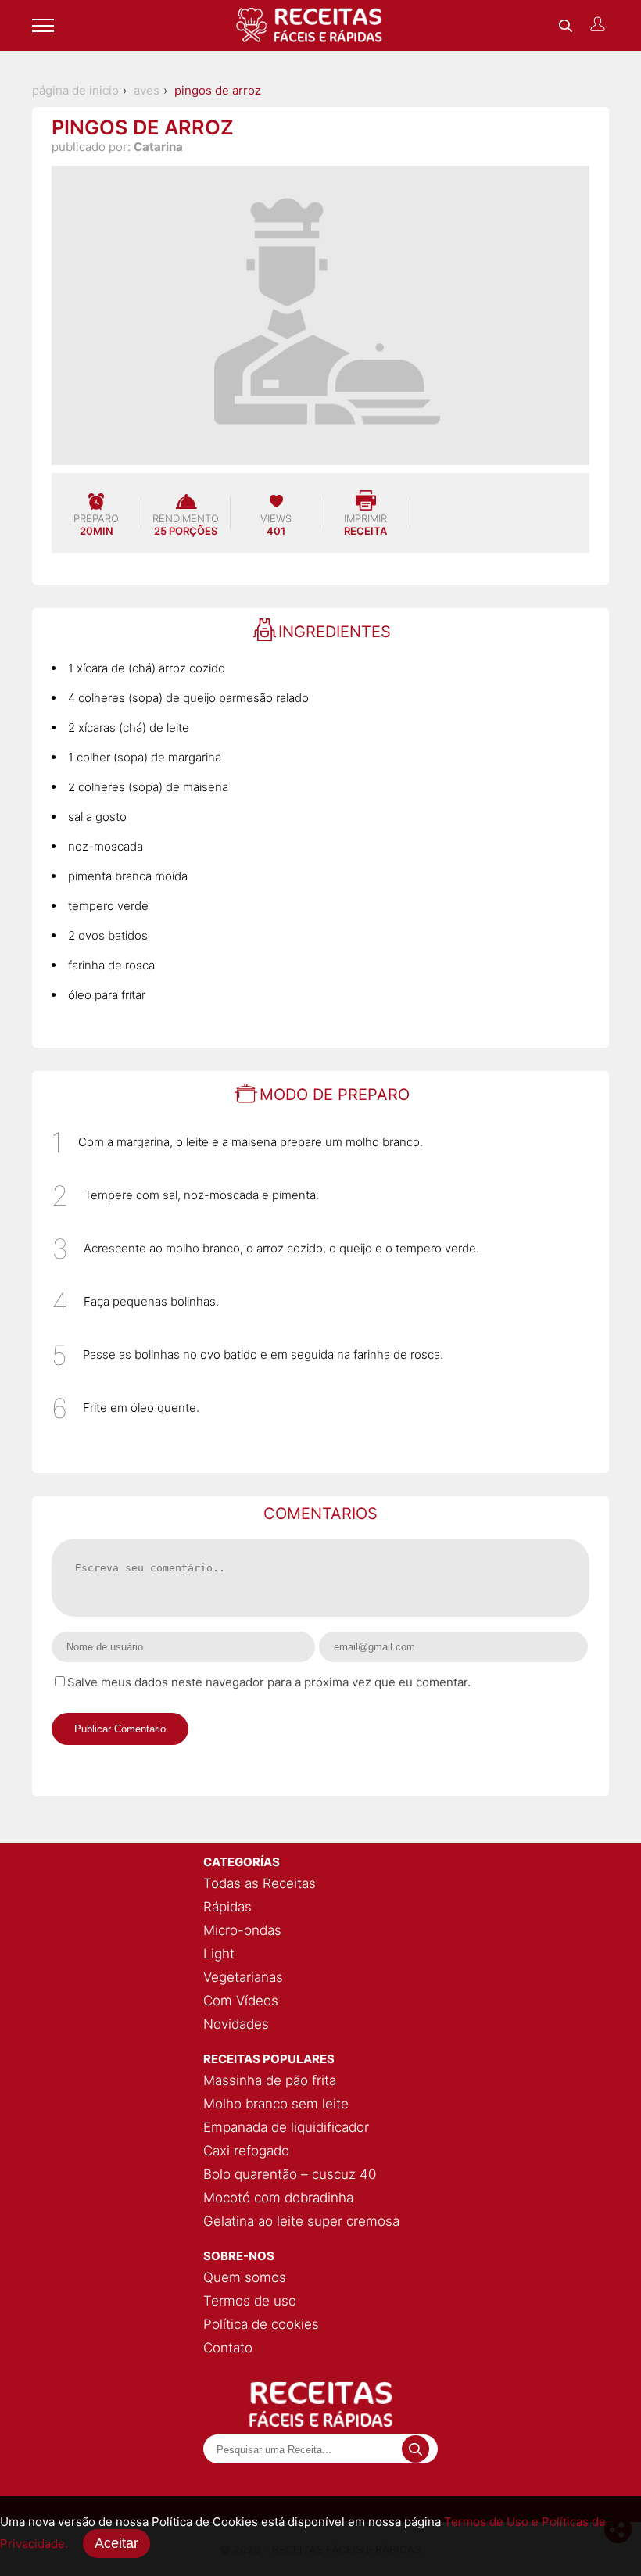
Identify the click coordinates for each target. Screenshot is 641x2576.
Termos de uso (250, 2301)
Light (219, 1954)
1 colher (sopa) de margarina (145, 757)
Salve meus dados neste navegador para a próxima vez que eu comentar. (269, 1682)
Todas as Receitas (260, 1883)
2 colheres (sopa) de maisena (148, 787)
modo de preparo (335, 1095)
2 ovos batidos (108, 935)
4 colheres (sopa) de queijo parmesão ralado (188, 698)
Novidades (236, 2024)
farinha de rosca (111, 965)
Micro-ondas (242, 1930)
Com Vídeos (241, 2001)
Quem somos (245, 2277)
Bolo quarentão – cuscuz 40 (290, 2174)
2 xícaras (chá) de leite (129, 727)
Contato (228, 2348)
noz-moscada (106, 846)
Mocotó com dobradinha (278, 2198)
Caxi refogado (246, 2151)
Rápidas (227, 1907)
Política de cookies (261, 2324)
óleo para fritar (107, 995)
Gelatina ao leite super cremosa (301, 2221)
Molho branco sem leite (276, 2104)
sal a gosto (97, 817)
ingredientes (335, 632)
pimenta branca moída (128, 876)
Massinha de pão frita (270, 2080)
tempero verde (108, 906)
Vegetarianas (243, 1977)
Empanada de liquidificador (286, 2127)
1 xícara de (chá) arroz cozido (147, 668)
